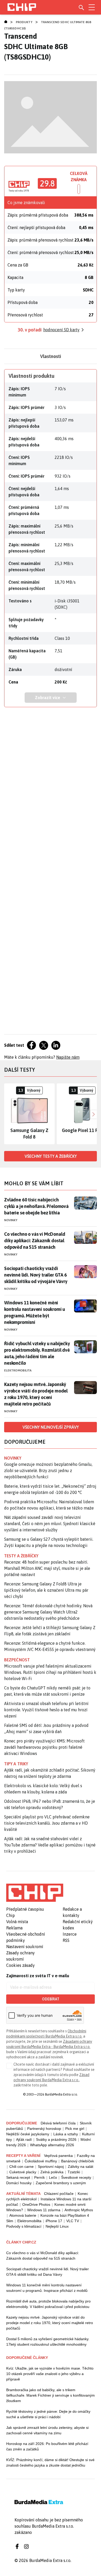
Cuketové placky (23, 2172)
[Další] (93, 1114)
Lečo (53, 2177)
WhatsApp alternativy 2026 (52, 2145)
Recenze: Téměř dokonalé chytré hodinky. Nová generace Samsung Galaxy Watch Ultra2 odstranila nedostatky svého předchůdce (48, 1612)
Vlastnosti (51, 356)
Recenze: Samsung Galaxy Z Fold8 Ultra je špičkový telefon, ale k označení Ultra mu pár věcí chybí (46, 1590)
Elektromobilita (18, 1370)
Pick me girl (75, 2129)
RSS (66, 1940)
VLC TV (73, 2221)
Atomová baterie (23, 2215)
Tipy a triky (16, 1764)
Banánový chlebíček (78, 2161)
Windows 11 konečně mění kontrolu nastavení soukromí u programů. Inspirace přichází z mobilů (47, 2288)
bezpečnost (17, 1660)
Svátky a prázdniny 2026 (56, 2139)
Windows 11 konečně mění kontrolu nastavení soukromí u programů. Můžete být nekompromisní (35, 1312)
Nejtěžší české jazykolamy (28, 2134)
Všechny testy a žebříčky (51, 1156)
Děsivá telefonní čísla (58, 2123)
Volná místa (17, 1922)
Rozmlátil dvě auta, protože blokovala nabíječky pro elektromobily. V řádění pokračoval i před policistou (48, 2304)
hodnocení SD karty (61, 330)
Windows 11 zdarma (44, 2210)
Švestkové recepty (76, 2177)
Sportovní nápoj (51, 2167)
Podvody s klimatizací (24, 2226)
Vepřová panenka (58, 2156)
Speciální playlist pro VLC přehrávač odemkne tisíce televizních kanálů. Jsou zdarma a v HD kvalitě (47, 1823)
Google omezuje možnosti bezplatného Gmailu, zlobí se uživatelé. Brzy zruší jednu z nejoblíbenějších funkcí (48, 1471)
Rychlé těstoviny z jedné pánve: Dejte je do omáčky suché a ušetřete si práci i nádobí (48, 2414)
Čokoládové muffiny (41, 2161)
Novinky (11, 1220)
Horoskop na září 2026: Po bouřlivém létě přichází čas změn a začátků (47, 2446)
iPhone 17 (54, 2221)
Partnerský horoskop (44, 2129)
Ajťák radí (24, 2139)
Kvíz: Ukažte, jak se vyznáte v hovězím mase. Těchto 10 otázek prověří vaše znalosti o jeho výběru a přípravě (50, 2374)
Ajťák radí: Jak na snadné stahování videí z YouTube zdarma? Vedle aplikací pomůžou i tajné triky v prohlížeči (50, 1845)
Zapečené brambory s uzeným (61, 2183)
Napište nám (68, 1057)
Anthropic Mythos (79, 2210)
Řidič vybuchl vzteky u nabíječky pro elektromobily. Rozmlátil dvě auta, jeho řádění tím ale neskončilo (37, 1353)
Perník (39, 2177)
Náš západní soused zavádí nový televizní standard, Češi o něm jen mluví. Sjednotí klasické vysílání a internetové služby (50, 1524)
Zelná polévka (52, 2172)
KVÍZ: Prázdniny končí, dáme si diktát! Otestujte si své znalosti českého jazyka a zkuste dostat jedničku (50, 2463)
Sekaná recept (18, 2177)
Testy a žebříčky (21, 1556)
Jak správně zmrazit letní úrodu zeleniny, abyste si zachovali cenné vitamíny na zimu (47, 2430)
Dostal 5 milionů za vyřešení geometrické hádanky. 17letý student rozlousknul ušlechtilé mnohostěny (48, 2342)
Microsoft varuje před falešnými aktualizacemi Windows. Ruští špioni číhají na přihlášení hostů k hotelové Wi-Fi (50, 1672)
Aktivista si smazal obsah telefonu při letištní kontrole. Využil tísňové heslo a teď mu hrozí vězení (46, 1710)
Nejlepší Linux (57, 2226)
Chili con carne (21, 2167)
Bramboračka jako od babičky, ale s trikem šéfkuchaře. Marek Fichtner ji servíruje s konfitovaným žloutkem (51, 2395)
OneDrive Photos (36, 2204)
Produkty (24, 22)
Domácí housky (19, 2183)
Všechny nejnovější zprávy (51, 1427)
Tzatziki (74, 2172)
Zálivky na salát (81, 2167)
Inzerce (70, 1934)
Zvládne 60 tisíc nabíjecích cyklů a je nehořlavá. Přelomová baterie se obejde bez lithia (36, 1206)
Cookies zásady (20, 1965)
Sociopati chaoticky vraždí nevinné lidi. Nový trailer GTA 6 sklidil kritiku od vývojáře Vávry (36, 1275)
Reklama (14, 1928)
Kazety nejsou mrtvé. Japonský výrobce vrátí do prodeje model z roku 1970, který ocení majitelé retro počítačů (36, 1394)
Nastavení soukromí (25, 1947)
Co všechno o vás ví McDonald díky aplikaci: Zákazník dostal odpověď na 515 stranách (35, 1241)
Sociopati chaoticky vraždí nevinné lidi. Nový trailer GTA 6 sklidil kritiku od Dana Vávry (48, 2272)
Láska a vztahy (66, 2134)
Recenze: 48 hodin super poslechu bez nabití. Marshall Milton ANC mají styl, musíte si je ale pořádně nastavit (47, 1568)
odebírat (51, 1999)
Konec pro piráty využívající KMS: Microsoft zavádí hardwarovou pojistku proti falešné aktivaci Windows (44, 1747)
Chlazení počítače (59, 2194)
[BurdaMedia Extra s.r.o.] (35, 1893)
